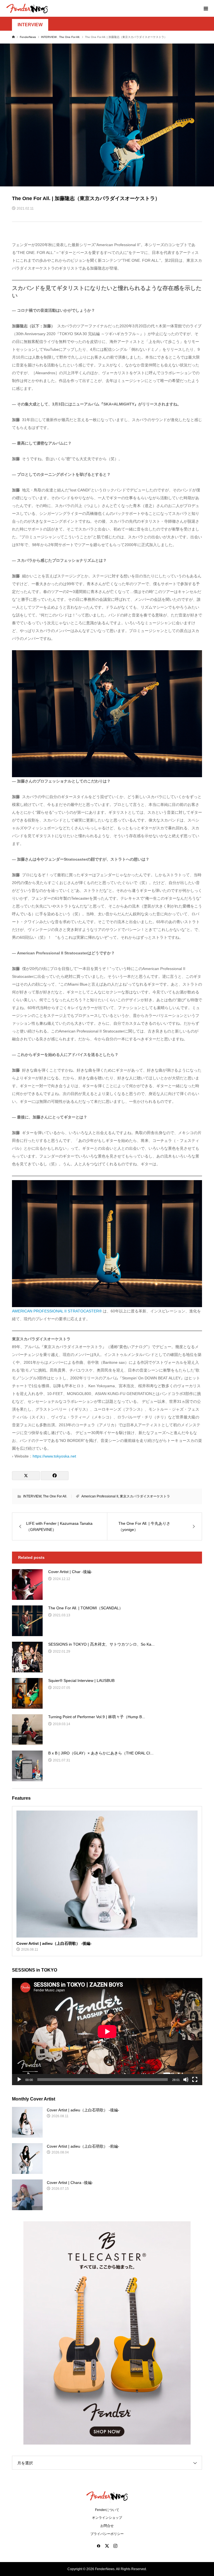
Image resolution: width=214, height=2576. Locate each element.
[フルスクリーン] (195, 2080)
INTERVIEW (30, 25)
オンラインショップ (107, 2518)
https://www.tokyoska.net (54, 1456)
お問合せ (107, 2526)
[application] (107, 2032)
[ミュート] (186, 2080)
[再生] (19, 2080)
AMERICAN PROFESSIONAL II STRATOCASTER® (57, 1311)
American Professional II (100, 1496)
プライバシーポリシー (107, 2534)
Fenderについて (107, 2510)
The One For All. (55, 1496)
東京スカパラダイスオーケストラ (145, 1496)
